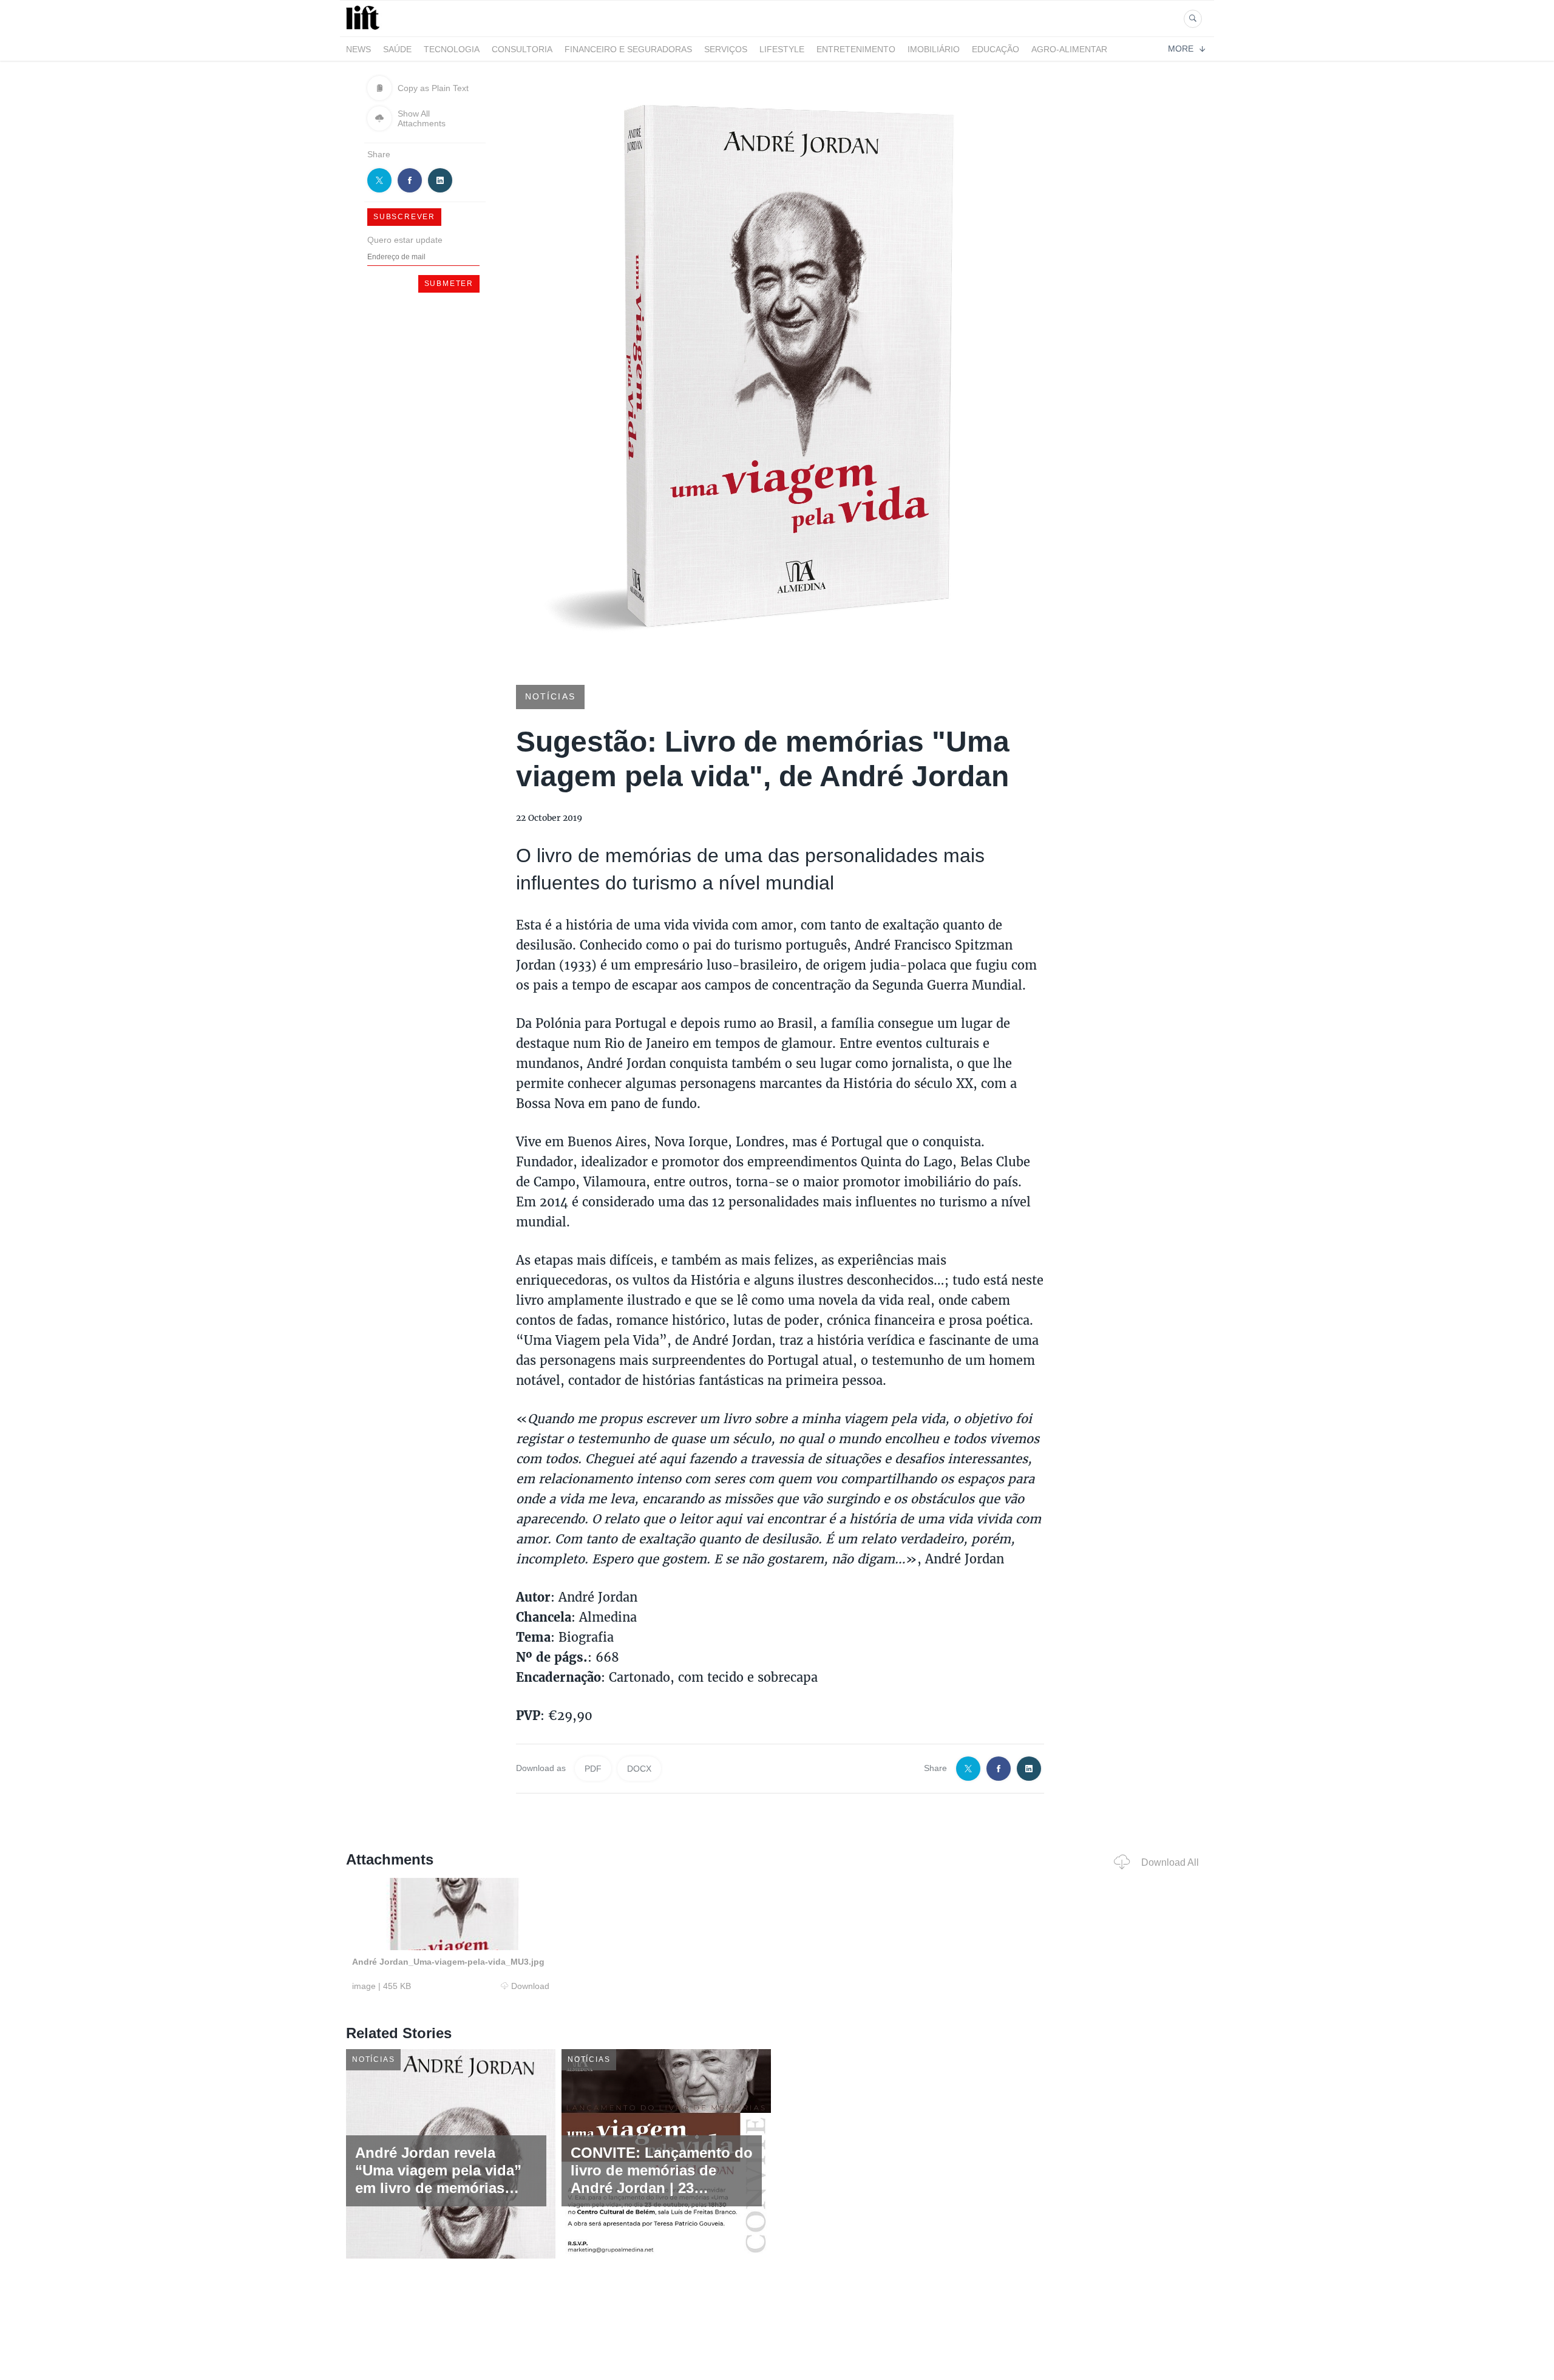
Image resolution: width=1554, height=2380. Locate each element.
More (1181, 49)
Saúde (397, 49)
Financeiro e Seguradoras (628, 49)
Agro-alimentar (1069, 49)
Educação (996, 49)
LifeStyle (782, 49)
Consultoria (522, 49)
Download (530, 1986)
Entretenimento (856, 49)
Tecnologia (452, 49)
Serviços (726, 49)
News (358, 49)
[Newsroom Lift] (365, 29)
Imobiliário (934, 49)
